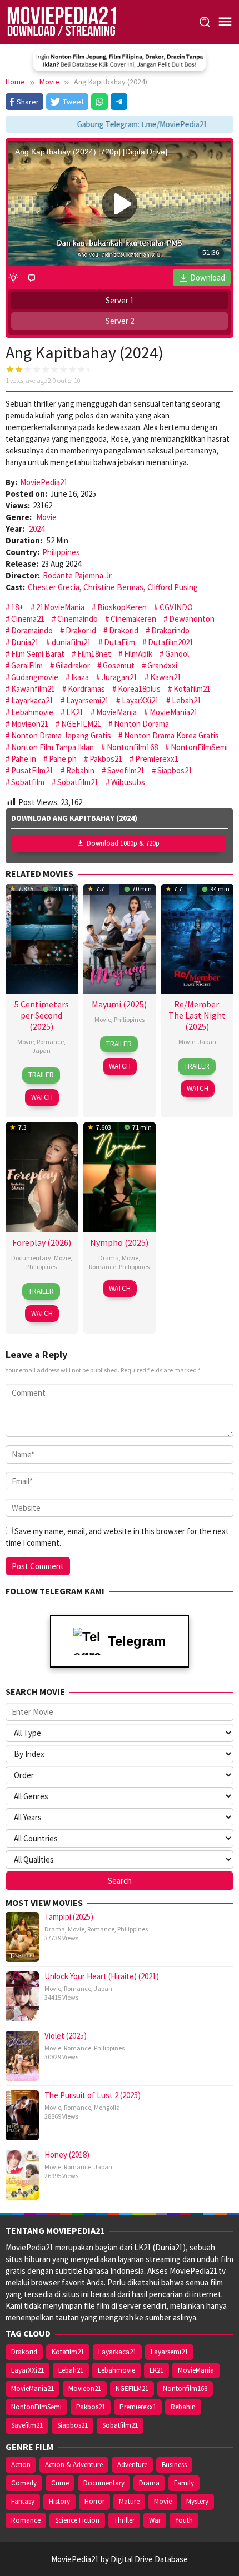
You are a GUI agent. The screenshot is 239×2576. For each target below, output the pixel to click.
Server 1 (120, 300)
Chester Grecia (54, 587)
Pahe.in (24, 759)
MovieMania (116, 712)
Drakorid (124, 630)
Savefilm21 (126, 770)
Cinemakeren (133, 619)
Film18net (94, 654)
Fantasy (23, 2501)
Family (184, 2483)
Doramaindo (32, 630)
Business (174, 2465)
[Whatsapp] (99, 102)
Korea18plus (139, 689)
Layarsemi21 (88, 700)
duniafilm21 (71, 642)
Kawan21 (166, 677)
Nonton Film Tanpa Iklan (53, 747)
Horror (94, 2501)
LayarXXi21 (140, 700)
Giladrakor (73, 665)
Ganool (177, 654)
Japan (41, 1050)
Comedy (24, 2483)
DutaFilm (120, 642)
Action (21, 2465)
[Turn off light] (13, 278)
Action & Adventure (74, 2465)
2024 (37, 529)
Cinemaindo (78, 619)
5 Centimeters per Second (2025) (42, 1015)
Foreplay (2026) (42, 1242)
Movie (46, 517)
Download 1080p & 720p (123, 843)
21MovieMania (60, 607)
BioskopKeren (122, 607)
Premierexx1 (157, 759)
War (155, 2520)
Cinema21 (28, 619)
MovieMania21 (174, 712)
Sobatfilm (28, 782)
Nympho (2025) (119, 1242)
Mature (129, 2501)
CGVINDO (176, 607)
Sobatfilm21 (78, 782)
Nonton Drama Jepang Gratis (61, 735)
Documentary (31, 1258)
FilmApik (138, 654)
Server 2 (120, 321)
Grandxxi (162, 665)
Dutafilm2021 (171, 642)
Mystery (197, 2501)
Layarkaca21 (32, 700)
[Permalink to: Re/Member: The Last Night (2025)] (197, 938)
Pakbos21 (106, 759)
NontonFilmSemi (199, 747)
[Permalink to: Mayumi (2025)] (120, 938)
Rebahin (80, 770)
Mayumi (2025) (119, 1004)
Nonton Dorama (141, 724)
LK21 (75, 712)
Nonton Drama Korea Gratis (171, 735)
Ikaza (80, 677)
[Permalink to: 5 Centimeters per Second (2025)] (42, 938)
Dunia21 (25, 642)
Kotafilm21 (192, 689)
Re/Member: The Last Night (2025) (197, 1015)
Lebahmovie (32, 712)
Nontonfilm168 (132, 747)
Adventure (132, 2465)
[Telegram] (119, 102)
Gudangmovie (35, 677)
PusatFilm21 (32, 770)
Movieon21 (30, 724)
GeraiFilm (27, 665)
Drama (109, 1258)
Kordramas (86, 689)
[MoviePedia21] (62, 21)
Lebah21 (186, 700)
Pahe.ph (63, 759)
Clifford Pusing (173, 587)
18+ (17, 607)
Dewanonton (192, 619)
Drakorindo (170, 630)
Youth (184, 2520)
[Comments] (32, 278)
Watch (42, 1097)
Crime (60, 2483)
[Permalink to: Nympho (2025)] (120, 1175)
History (59, 2501)
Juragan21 (120, 677)
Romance (50, 1042)
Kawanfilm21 (33, 689)
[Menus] (225, 22)
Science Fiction (77, 2520)
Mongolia (107, 2107)
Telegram (137, 1641)
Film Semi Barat (38, 654)
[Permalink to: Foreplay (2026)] (42, 1175)
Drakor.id (81, 630)
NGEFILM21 (81, 724)
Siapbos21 (175, 770)
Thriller (124, 2520)
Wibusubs (128, 782)
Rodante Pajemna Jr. (78, 575)
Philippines (61, 552)
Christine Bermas (113, 587)
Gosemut (119, 665)
